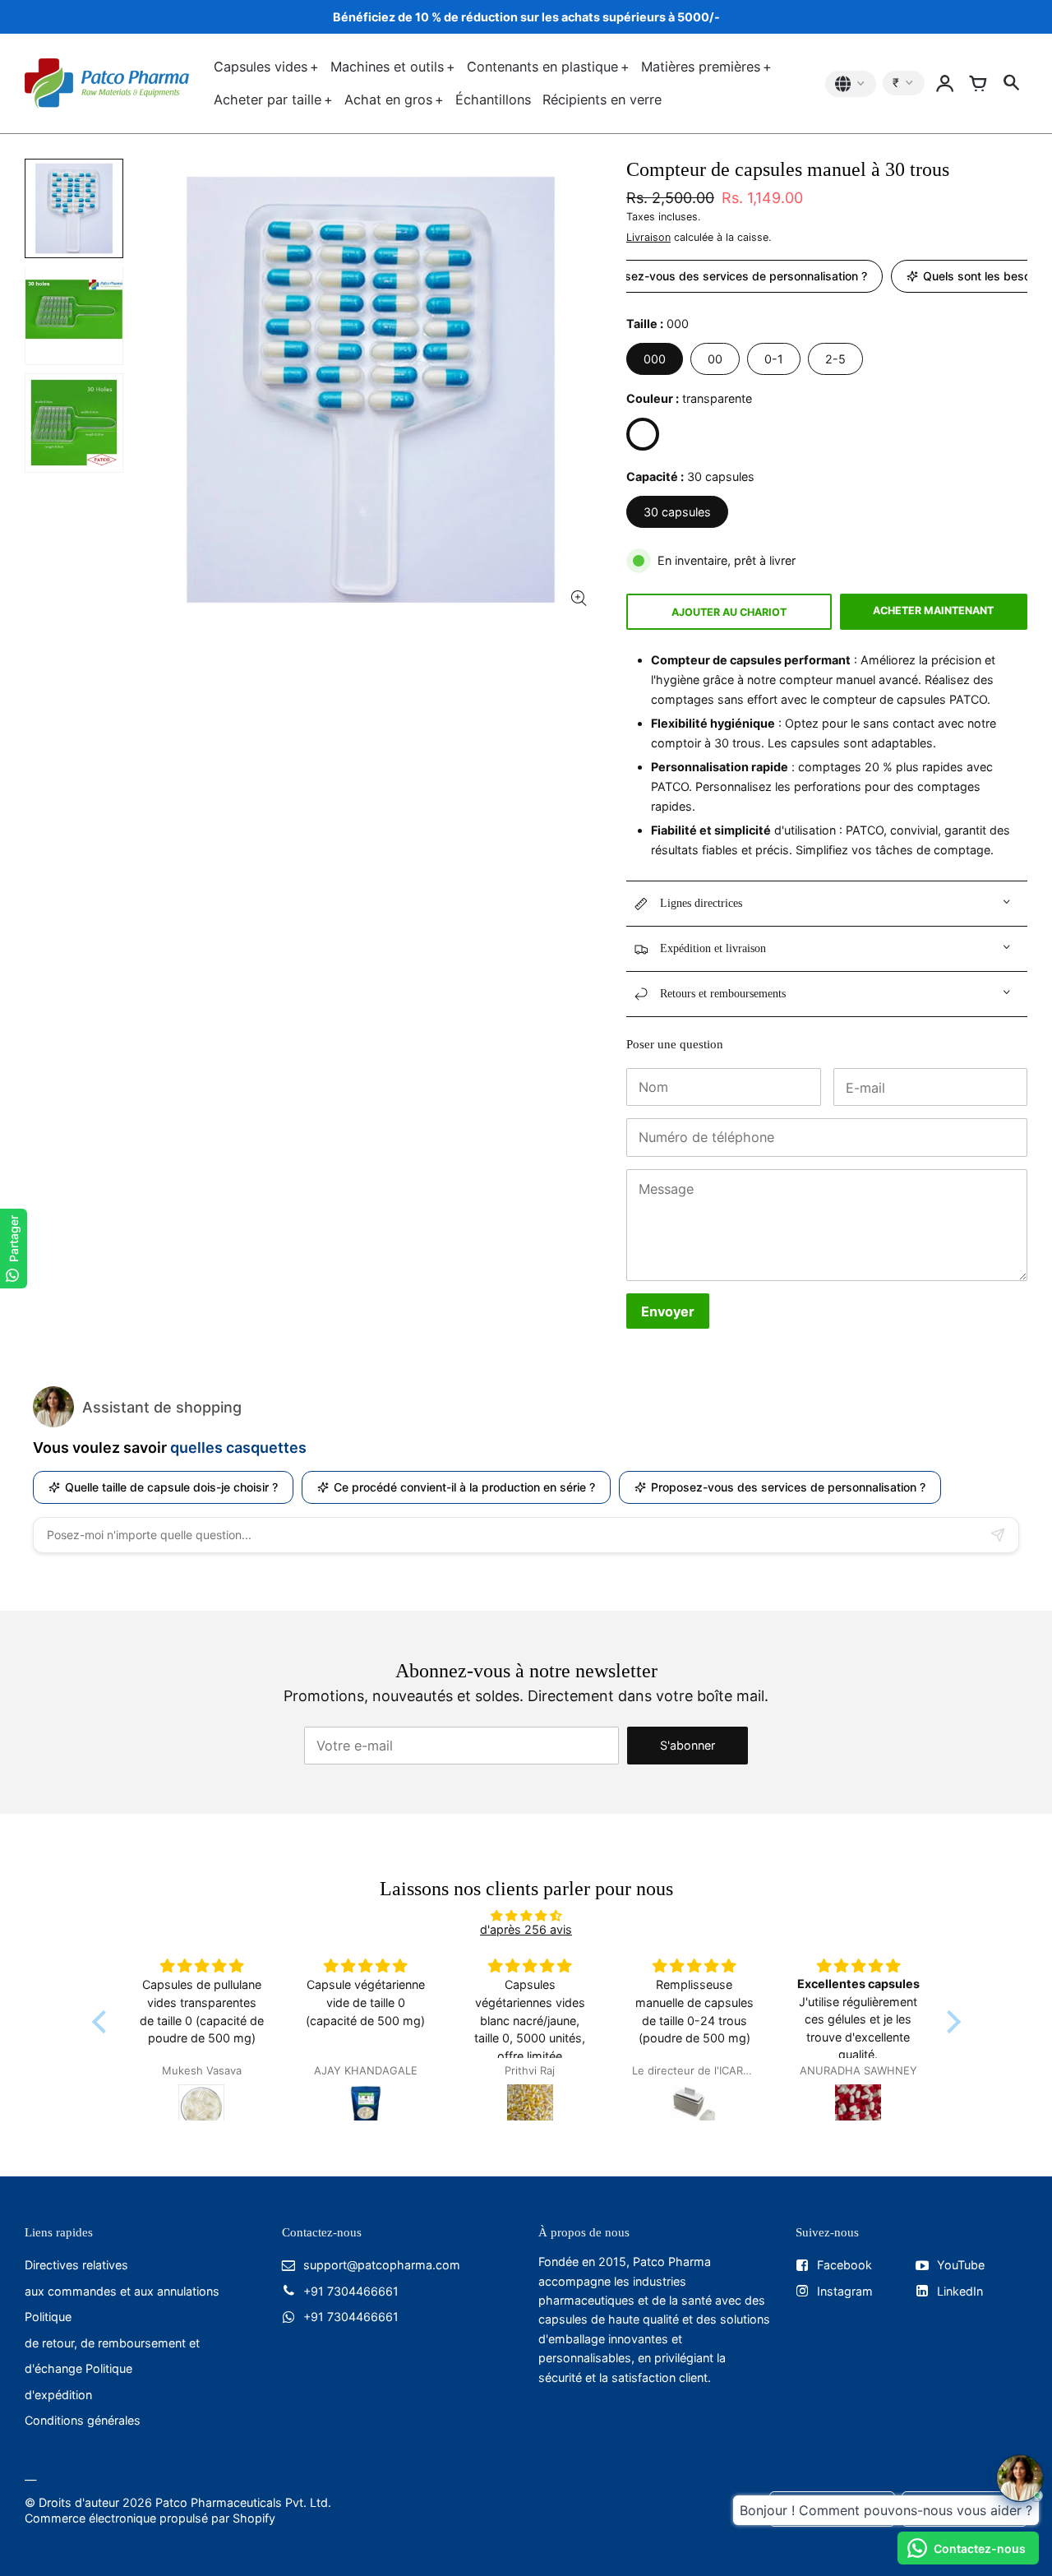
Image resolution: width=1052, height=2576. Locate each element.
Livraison (648, 237)
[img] (526, 1915)
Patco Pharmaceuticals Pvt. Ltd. (243, 2502)
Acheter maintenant (933, 610)
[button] (103, 2022)
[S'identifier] (945, 84)
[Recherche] (1011, 84)
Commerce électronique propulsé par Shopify (150, 2518)
